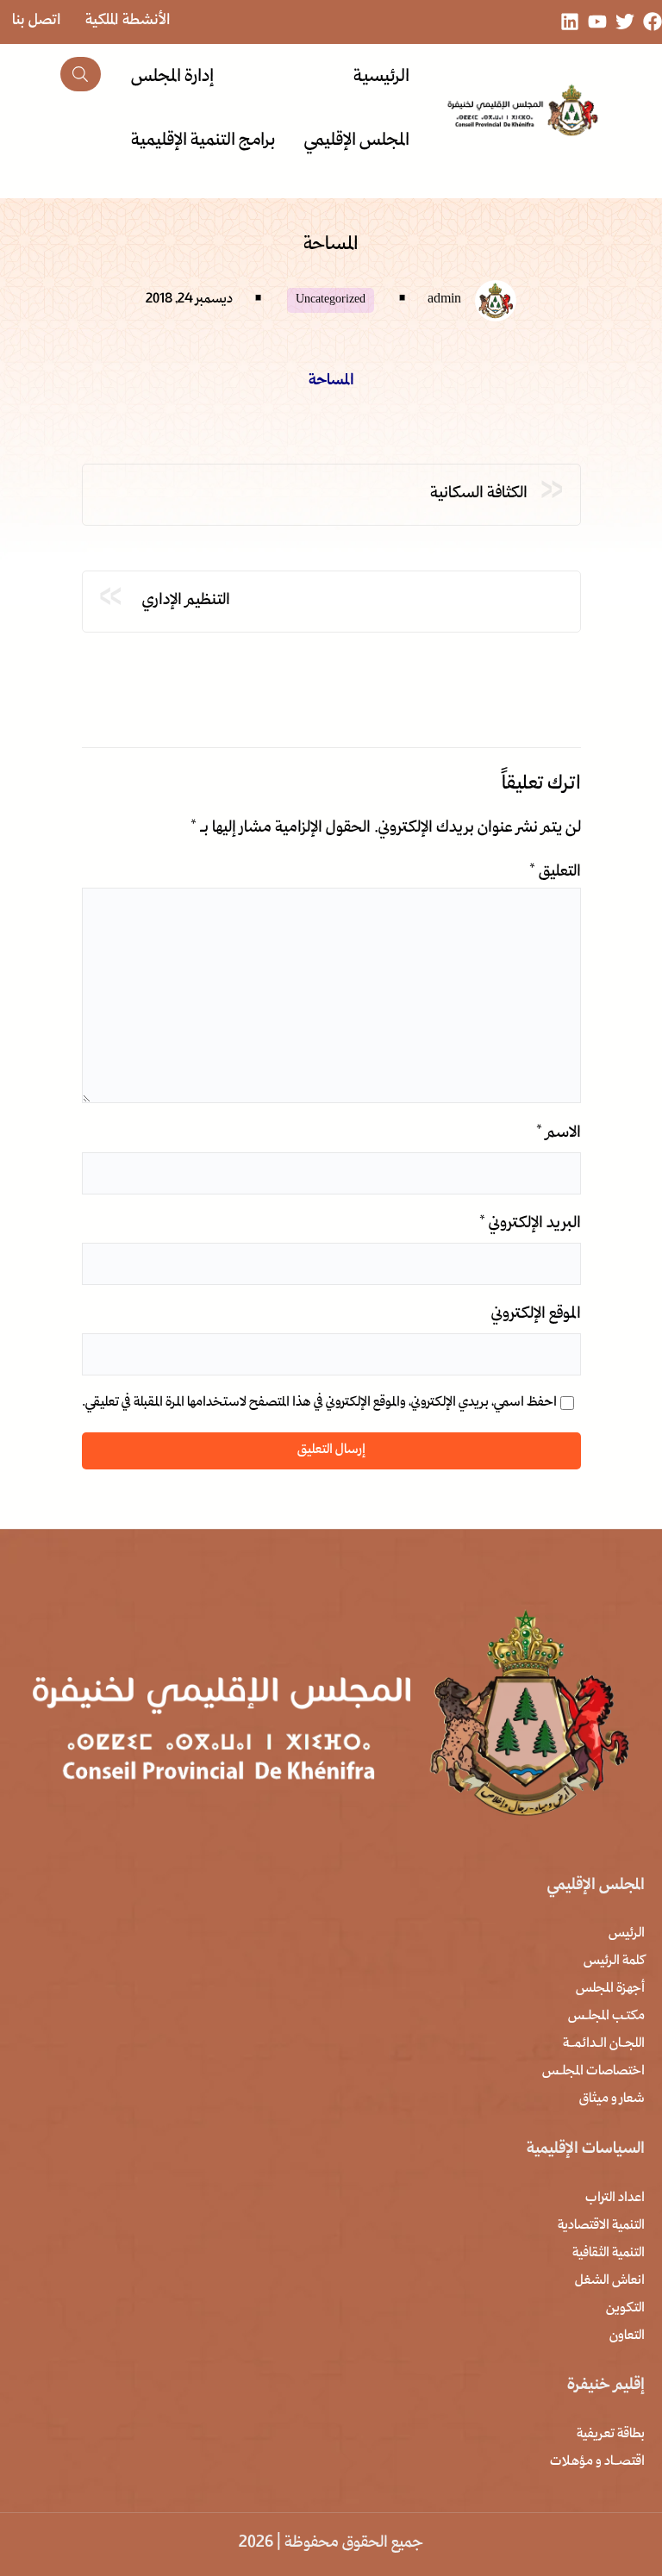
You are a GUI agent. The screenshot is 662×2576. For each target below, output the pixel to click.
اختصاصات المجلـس (593, 2072)
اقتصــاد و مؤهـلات (597, 2462)
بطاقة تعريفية (611, 2435)
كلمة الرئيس (614, 1962)
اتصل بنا (37, 21)
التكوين (625, 2309)
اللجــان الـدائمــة (604, 2044)
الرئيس (627, 1934)
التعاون (627, 2336)
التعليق (555, 873)
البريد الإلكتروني (530, 1224)
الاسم (559, 1134)
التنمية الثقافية (609, 2254)
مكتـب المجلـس (606, 2017)
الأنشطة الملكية (128, 21)
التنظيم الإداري (183, 601)
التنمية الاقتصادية (601, 2226)
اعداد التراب (615, 2199)
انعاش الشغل (610, 2281)
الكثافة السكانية (479, 494)
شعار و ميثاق (612, 2099)
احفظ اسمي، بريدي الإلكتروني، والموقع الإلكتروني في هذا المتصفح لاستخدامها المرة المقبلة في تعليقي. (319, 1403)
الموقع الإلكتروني (536, 1315)
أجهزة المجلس (610, 1989)
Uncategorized (331, 300)
